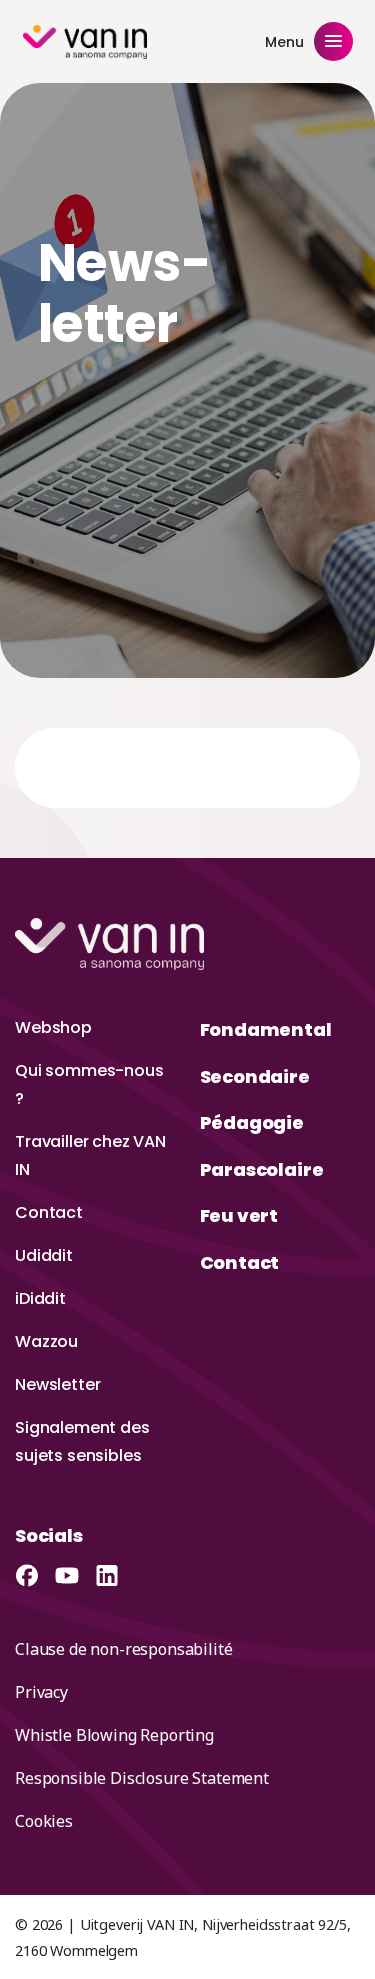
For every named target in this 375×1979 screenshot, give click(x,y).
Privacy (41, 1692)
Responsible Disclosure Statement (142, 1778)
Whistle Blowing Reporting (114, 1735)
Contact (49, 1212)
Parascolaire (262, 1169)
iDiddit (40, 1298)
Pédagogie (252, 1122)
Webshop (53, 1027)
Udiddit (44, 1255)
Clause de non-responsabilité (124, 1649)
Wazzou (46, 1341)
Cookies (44, 1821)
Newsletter (57, 1384)
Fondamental (266, 1029)
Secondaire (255, 1076)
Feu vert (239, 1215)
